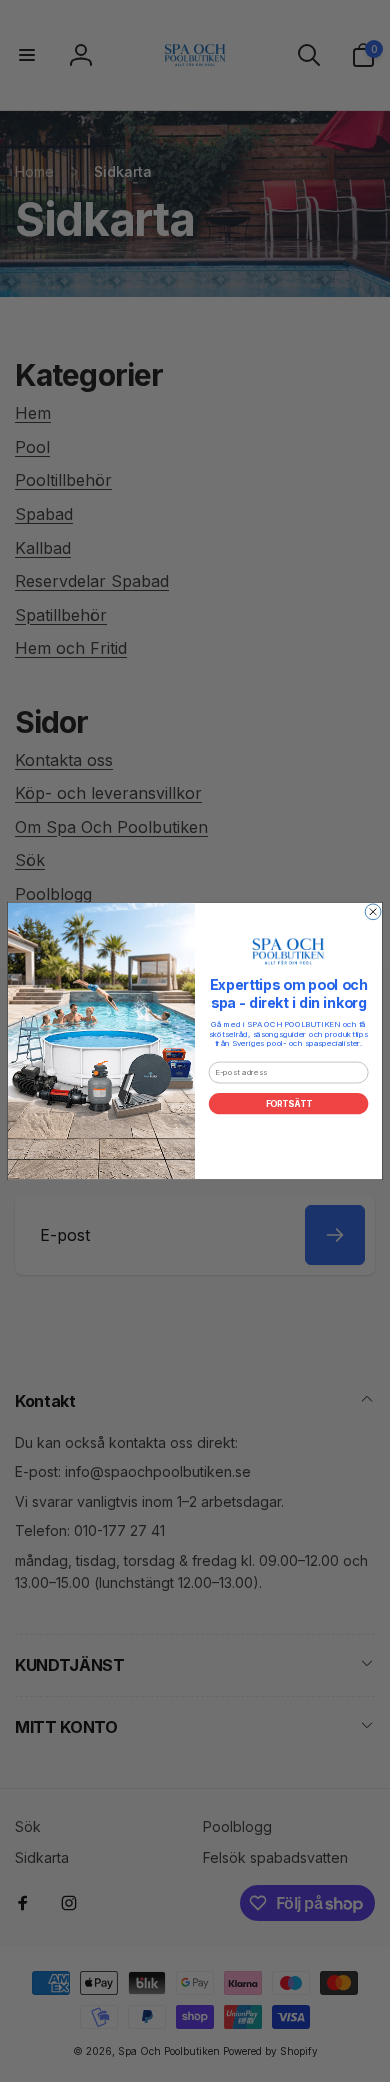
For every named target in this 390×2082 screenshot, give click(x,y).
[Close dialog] (373, 912)
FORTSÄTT (289, 1104)
